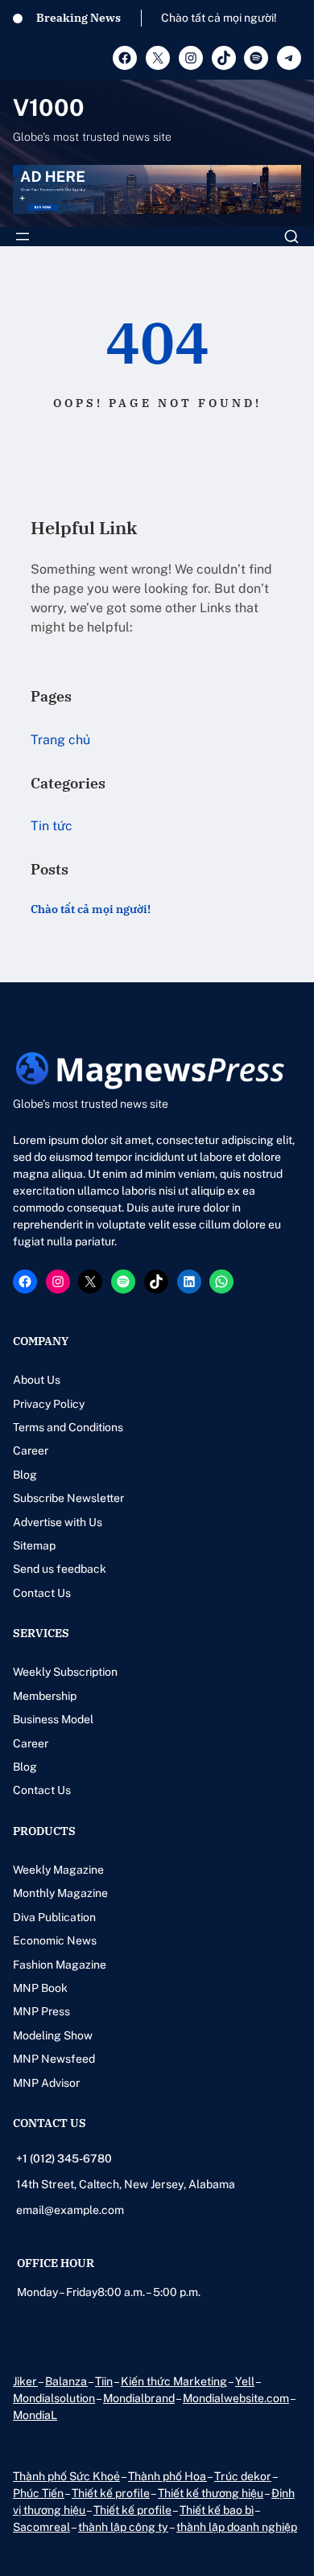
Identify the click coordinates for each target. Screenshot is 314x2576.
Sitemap (34, 1545)
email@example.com (70, 2210)
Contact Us (42, 1593)
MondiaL (35, 2415)
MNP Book (40, 1988)
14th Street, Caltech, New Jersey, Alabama (126, 2184)
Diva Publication (54, 1917)
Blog (25, 1475)
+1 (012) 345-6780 (64, 2158)
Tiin (104, 2381)
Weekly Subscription (65, 1672)
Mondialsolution (54, 2398)
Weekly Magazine (58, 1870)
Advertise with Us (58, 1522)
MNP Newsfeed (54, 2059)
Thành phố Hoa (167, 2476)
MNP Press (41, 2011)
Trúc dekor (243, 2476)
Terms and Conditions (68, 1427)
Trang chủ (60, 740)
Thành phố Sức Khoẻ (66, 2476)
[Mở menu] (23, 237)
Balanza (66, 2381)
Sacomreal (41, 2527)
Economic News (55, 1940)
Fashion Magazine (60, 1965)
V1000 (49, 107)
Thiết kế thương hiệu (211, 2493)
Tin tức (52, 826)
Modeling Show (53, 2035)
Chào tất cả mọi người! (219, 18)
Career (31, 1451)
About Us (37, 1380)
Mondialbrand (139, 2398)
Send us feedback (60, 1569)
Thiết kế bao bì (217, 2510)
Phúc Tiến (39, 2493)
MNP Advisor (46, 2083)
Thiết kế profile (111, 2493)
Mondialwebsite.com (236, 2398)
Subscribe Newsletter (68, 1498)
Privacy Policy (49, 1404)
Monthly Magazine (60, 1893)
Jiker (25, 2381)
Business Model (53, 1719)
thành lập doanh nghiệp (237, 2527)
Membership (45, 1696)
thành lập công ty (123, 2527)
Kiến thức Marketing (174, 2381)
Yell (245, 2381)
